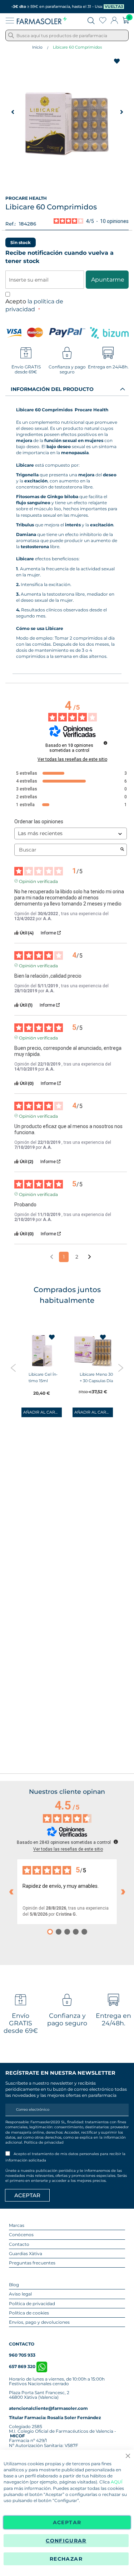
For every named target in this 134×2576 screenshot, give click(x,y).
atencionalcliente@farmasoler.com (48, 2408)
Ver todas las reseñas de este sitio (72, 759)
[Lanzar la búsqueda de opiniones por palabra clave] (122, 850)
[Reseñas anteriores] (11, 1892)
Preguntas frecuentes (32, 2263)
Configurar (66, 2541)
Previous (13, 1368)
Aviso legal (20, 2294)
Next (121, 1368)
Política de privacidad (44, 2142)
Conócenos (21, 2235)
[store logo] (42, 20)
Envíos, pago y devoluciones (39, 2322)
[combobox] (67, 35)
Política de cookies (29, 2313)
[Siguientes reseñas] (123, 1892)
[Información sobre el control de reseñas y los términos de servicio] (105, 743)
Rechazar (66, 2559)
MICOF (18, 2436)
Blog (14, 2285)
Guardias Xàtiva (26, 2254)
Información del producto (52, 389)
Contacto (19, 2244)
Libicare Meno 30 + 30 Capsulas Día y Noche (96, 1381)
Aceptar (67, 2522)
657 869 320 (23, 2366)
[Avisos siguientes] (90, 1257)
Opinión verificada (38, 881)
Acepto (34, 306)
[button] (13, 112)
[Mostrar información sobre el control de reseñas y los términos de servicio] (116, 1842)
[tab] (67, 389)
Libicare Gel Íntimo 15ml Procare (43, 1381)
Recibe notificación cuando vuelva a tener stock (59, 257)
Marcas (17, 2225)
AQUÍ (117, 2482)
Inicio (37, 47)
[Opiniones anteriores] (52, 1256)
